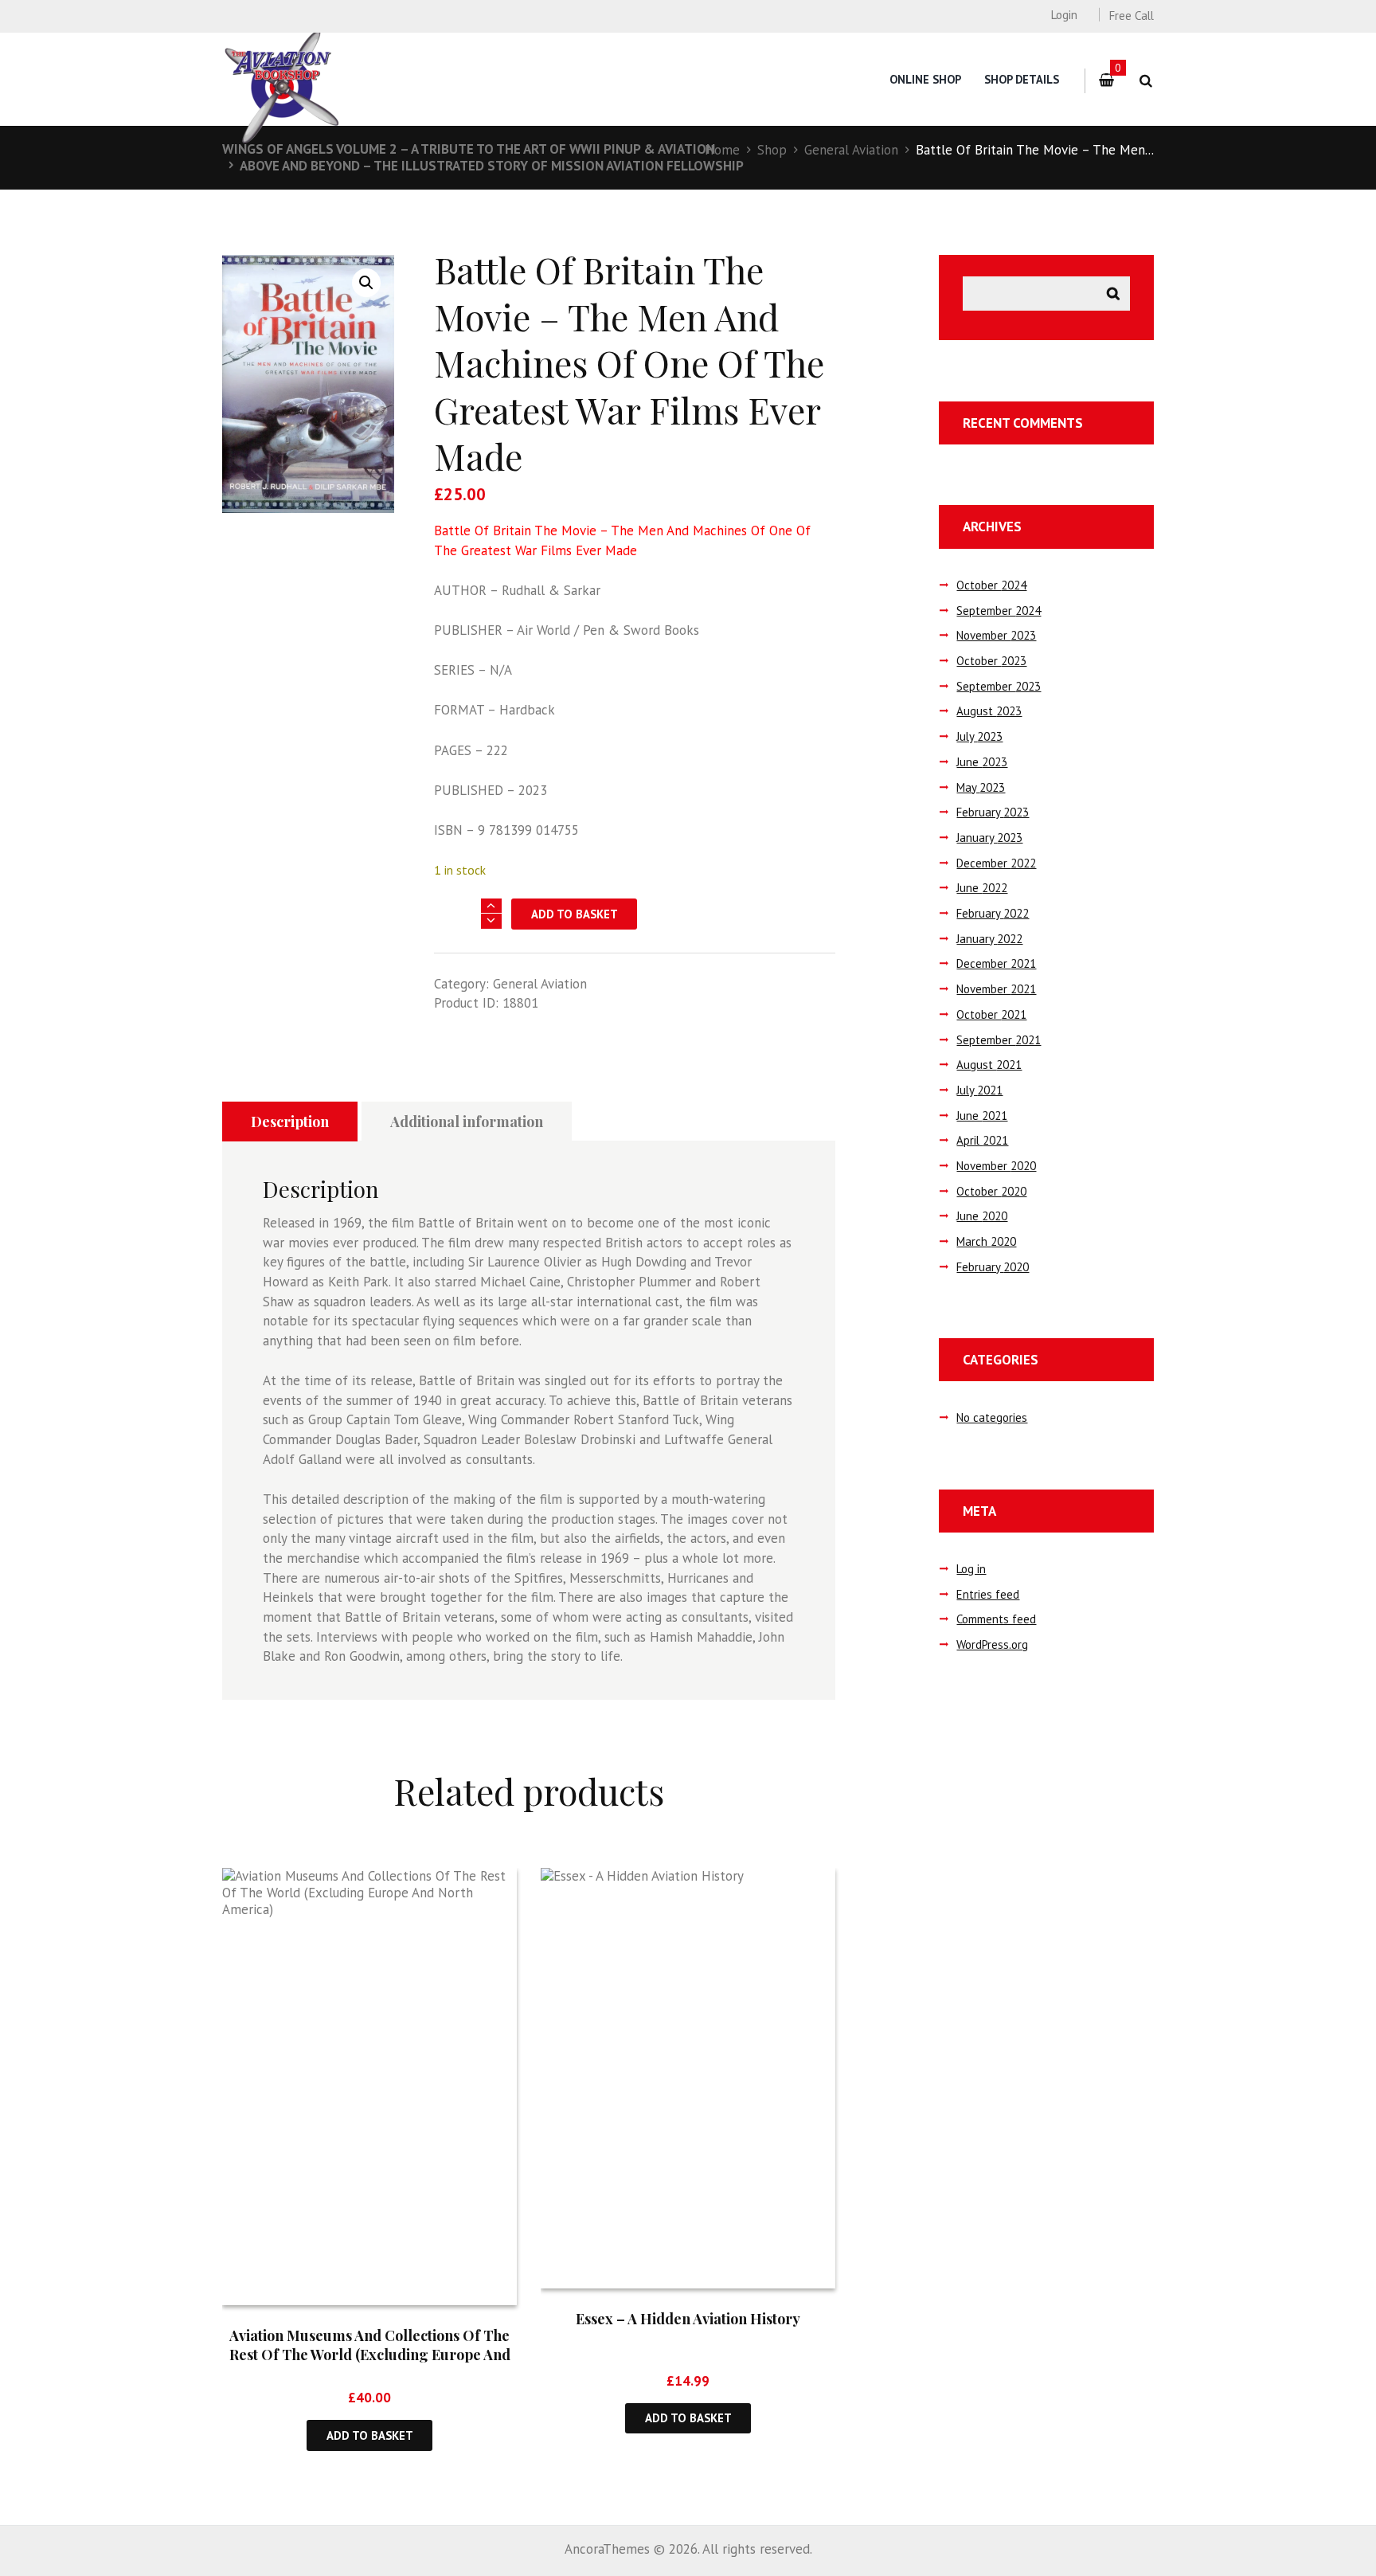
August (989, 711)
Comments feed (996, 1619)
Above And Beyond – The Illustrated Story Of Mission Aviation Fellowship (492, 166)
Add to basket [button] (370, 2435)
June (982, 762)
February (993, 812)
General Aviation (851, 150)
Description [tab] (290, 1122)
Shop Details (1022, 79)
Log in (971, 1569)
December (996, 863)
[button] (366, 283)
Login (1064, 15)
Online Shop (925, 79)
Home (722, 150)
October (991, 585)
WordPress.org (992, 1644)
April (982, 1140)
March (986, 1241)
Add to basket (575, 914)
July (979, 736)
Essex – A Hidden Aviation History (688, 2319)
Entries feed (988, 1594)
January (989, 838)
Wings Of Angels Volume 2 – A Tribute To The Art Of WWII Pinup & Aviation (469, 149)
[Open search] (1145, 81)
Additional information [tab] (467, 1122)
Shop (772, 150)
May (981, 787)
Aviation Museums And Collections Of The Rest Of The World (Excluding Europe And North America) (370, 2354)
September (999, 611)
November (996, 635)
